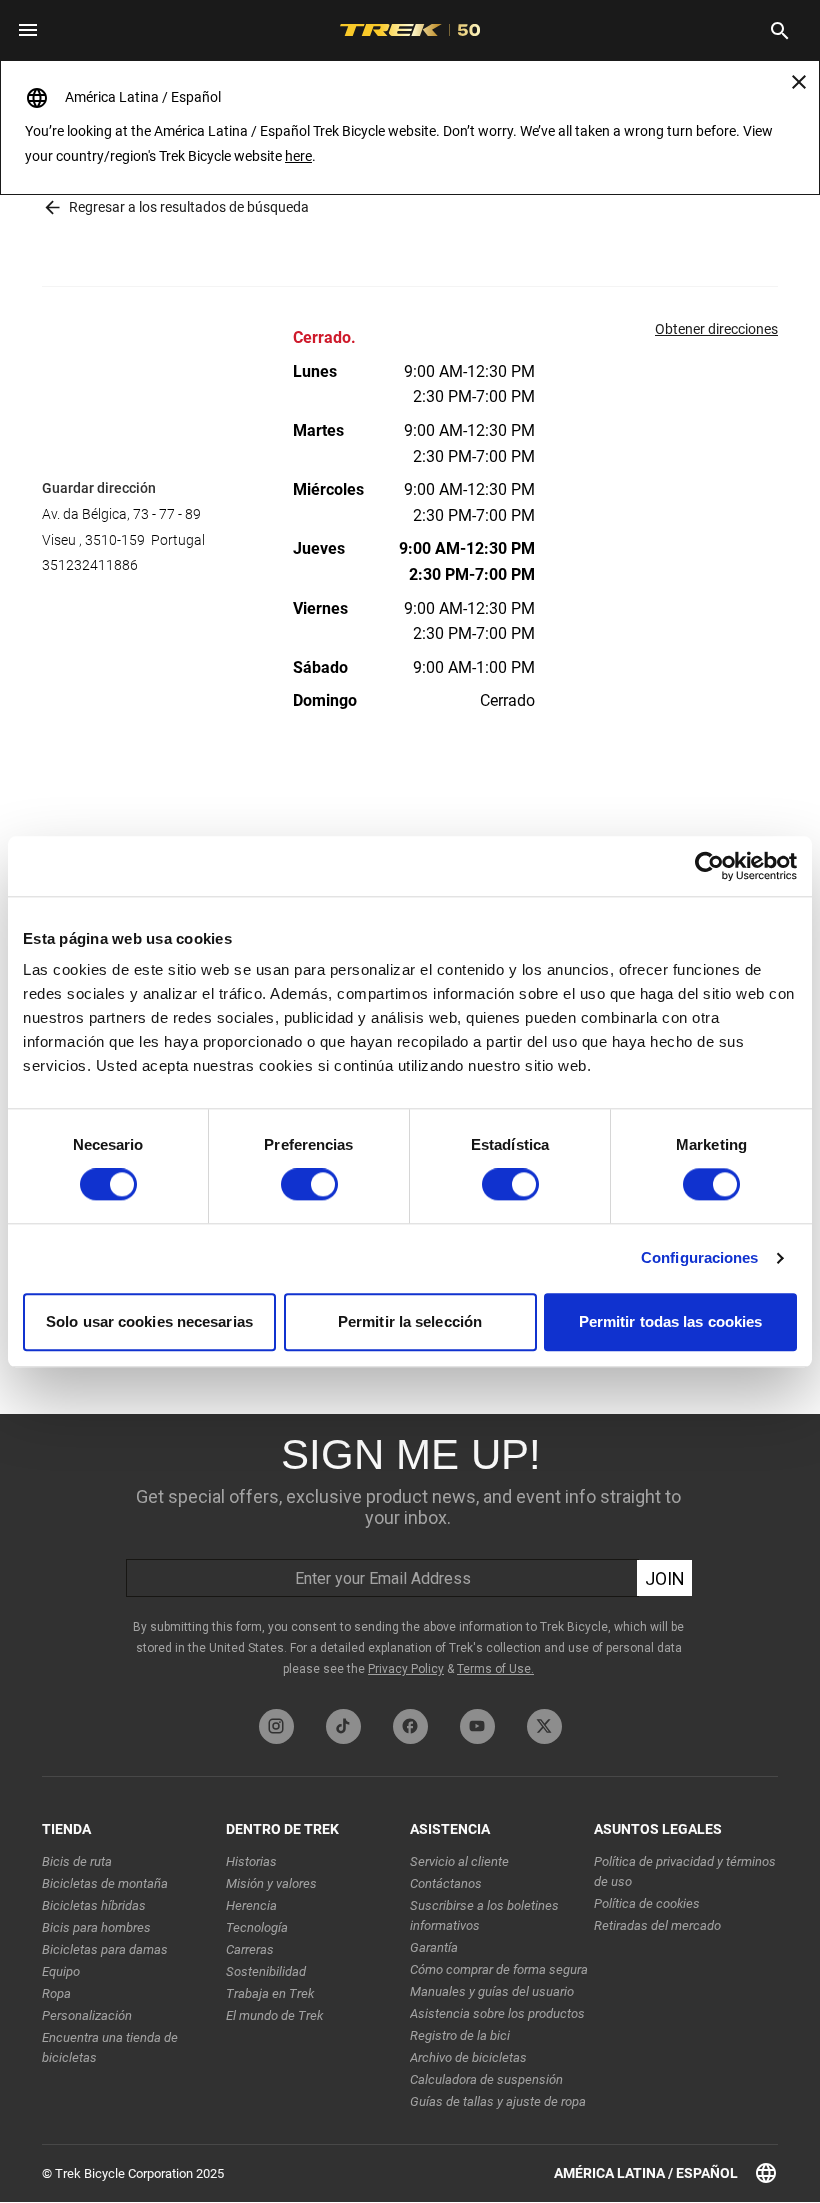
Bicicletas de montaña (105, 1883)
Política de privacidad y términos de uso (685, 1871)
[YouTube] (477, 1726)
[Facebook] (410, 1726)
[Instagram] (276, 1726)
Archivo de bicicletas (468, 2057)
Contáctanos (446, 1883)
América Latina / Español (646, 2173)
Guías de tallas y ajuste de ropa (498, 2101)
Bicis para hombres (96, 1927)
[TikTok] (343, 1726)
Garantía (434, 1947)
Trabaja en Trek (270, 1993)
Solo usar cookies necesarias (149, 1321)
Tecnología (257, 1927)
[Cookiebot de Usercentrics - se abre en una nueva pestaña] (709, 866)
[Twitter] (544, 1726)
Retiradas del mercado (657, 1925)
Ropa (56, 1993)
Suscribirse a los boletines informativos (484, 1915)
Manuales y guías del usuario (492, 1991)
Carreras (250, 1949)
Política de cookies (647, 1903)
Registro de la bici (460, 2035)
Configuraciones (700, 1258)
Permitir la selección (410, 1321)
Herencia (251, 1905)
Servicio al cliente (459, 1861)
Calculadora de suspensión (486, 2079)
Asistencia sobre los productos (497, 2013)
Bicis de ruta (77, 1861)
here (298, 156)
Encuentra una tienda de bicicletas (110, 2047)
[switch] (309, 1185)
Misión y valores (271, 1883)
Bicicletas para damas (105, 1949)
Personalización (87, 2015)
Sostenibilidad (266, 1971)
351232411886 (90, 565)
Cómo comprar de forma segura (499, 1969)
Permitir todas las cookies (671, 1321)
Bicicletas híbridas (94, 1905)
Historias (251, 1861)
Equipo (61, 1971)
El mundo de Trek (274, 2015)
